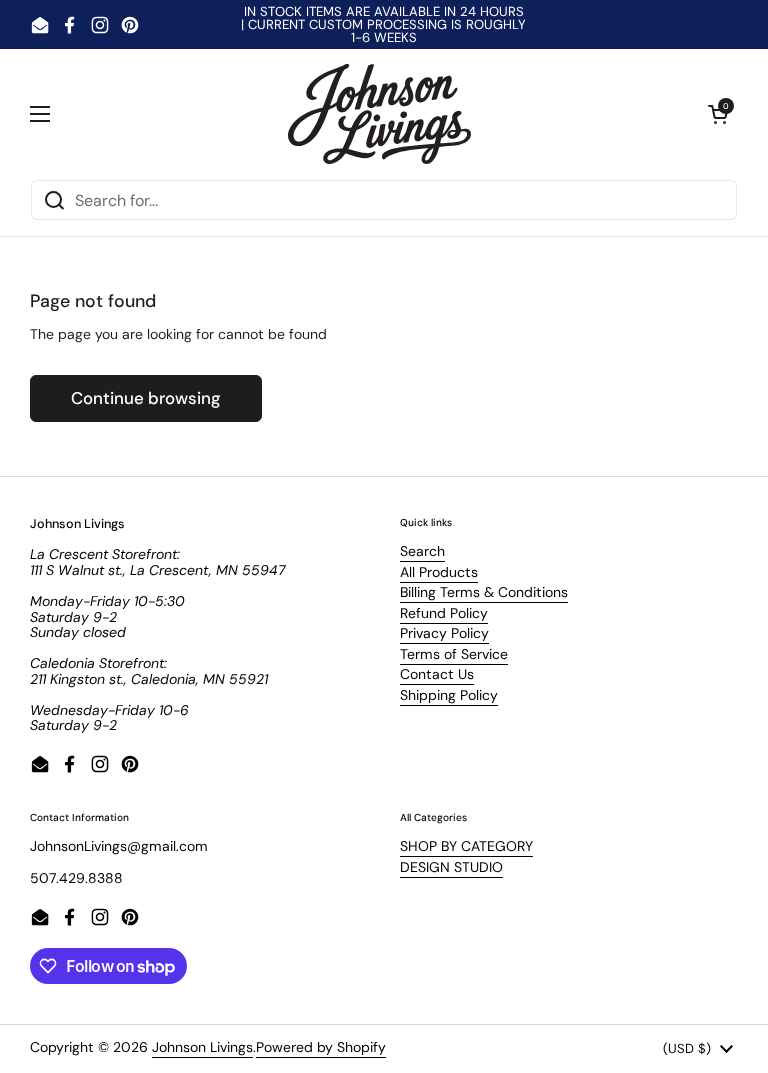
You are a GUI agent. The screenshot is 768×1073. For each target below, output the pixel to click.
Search (422, 551)
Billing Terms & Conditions (484, 592)
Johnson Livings (202, 1047)
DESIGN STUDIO (451, 867)
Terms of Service (454, 654)
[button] (718, 114)
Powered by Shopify (321, 1047)
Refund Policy (444, 613)
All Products (439, 572)
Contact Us (437, 674)
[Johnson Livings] (379, 114)
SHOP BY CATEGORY (466, 846)
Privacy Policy (444, 633)
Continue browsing (146, 398)
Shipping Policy (449, 695)
